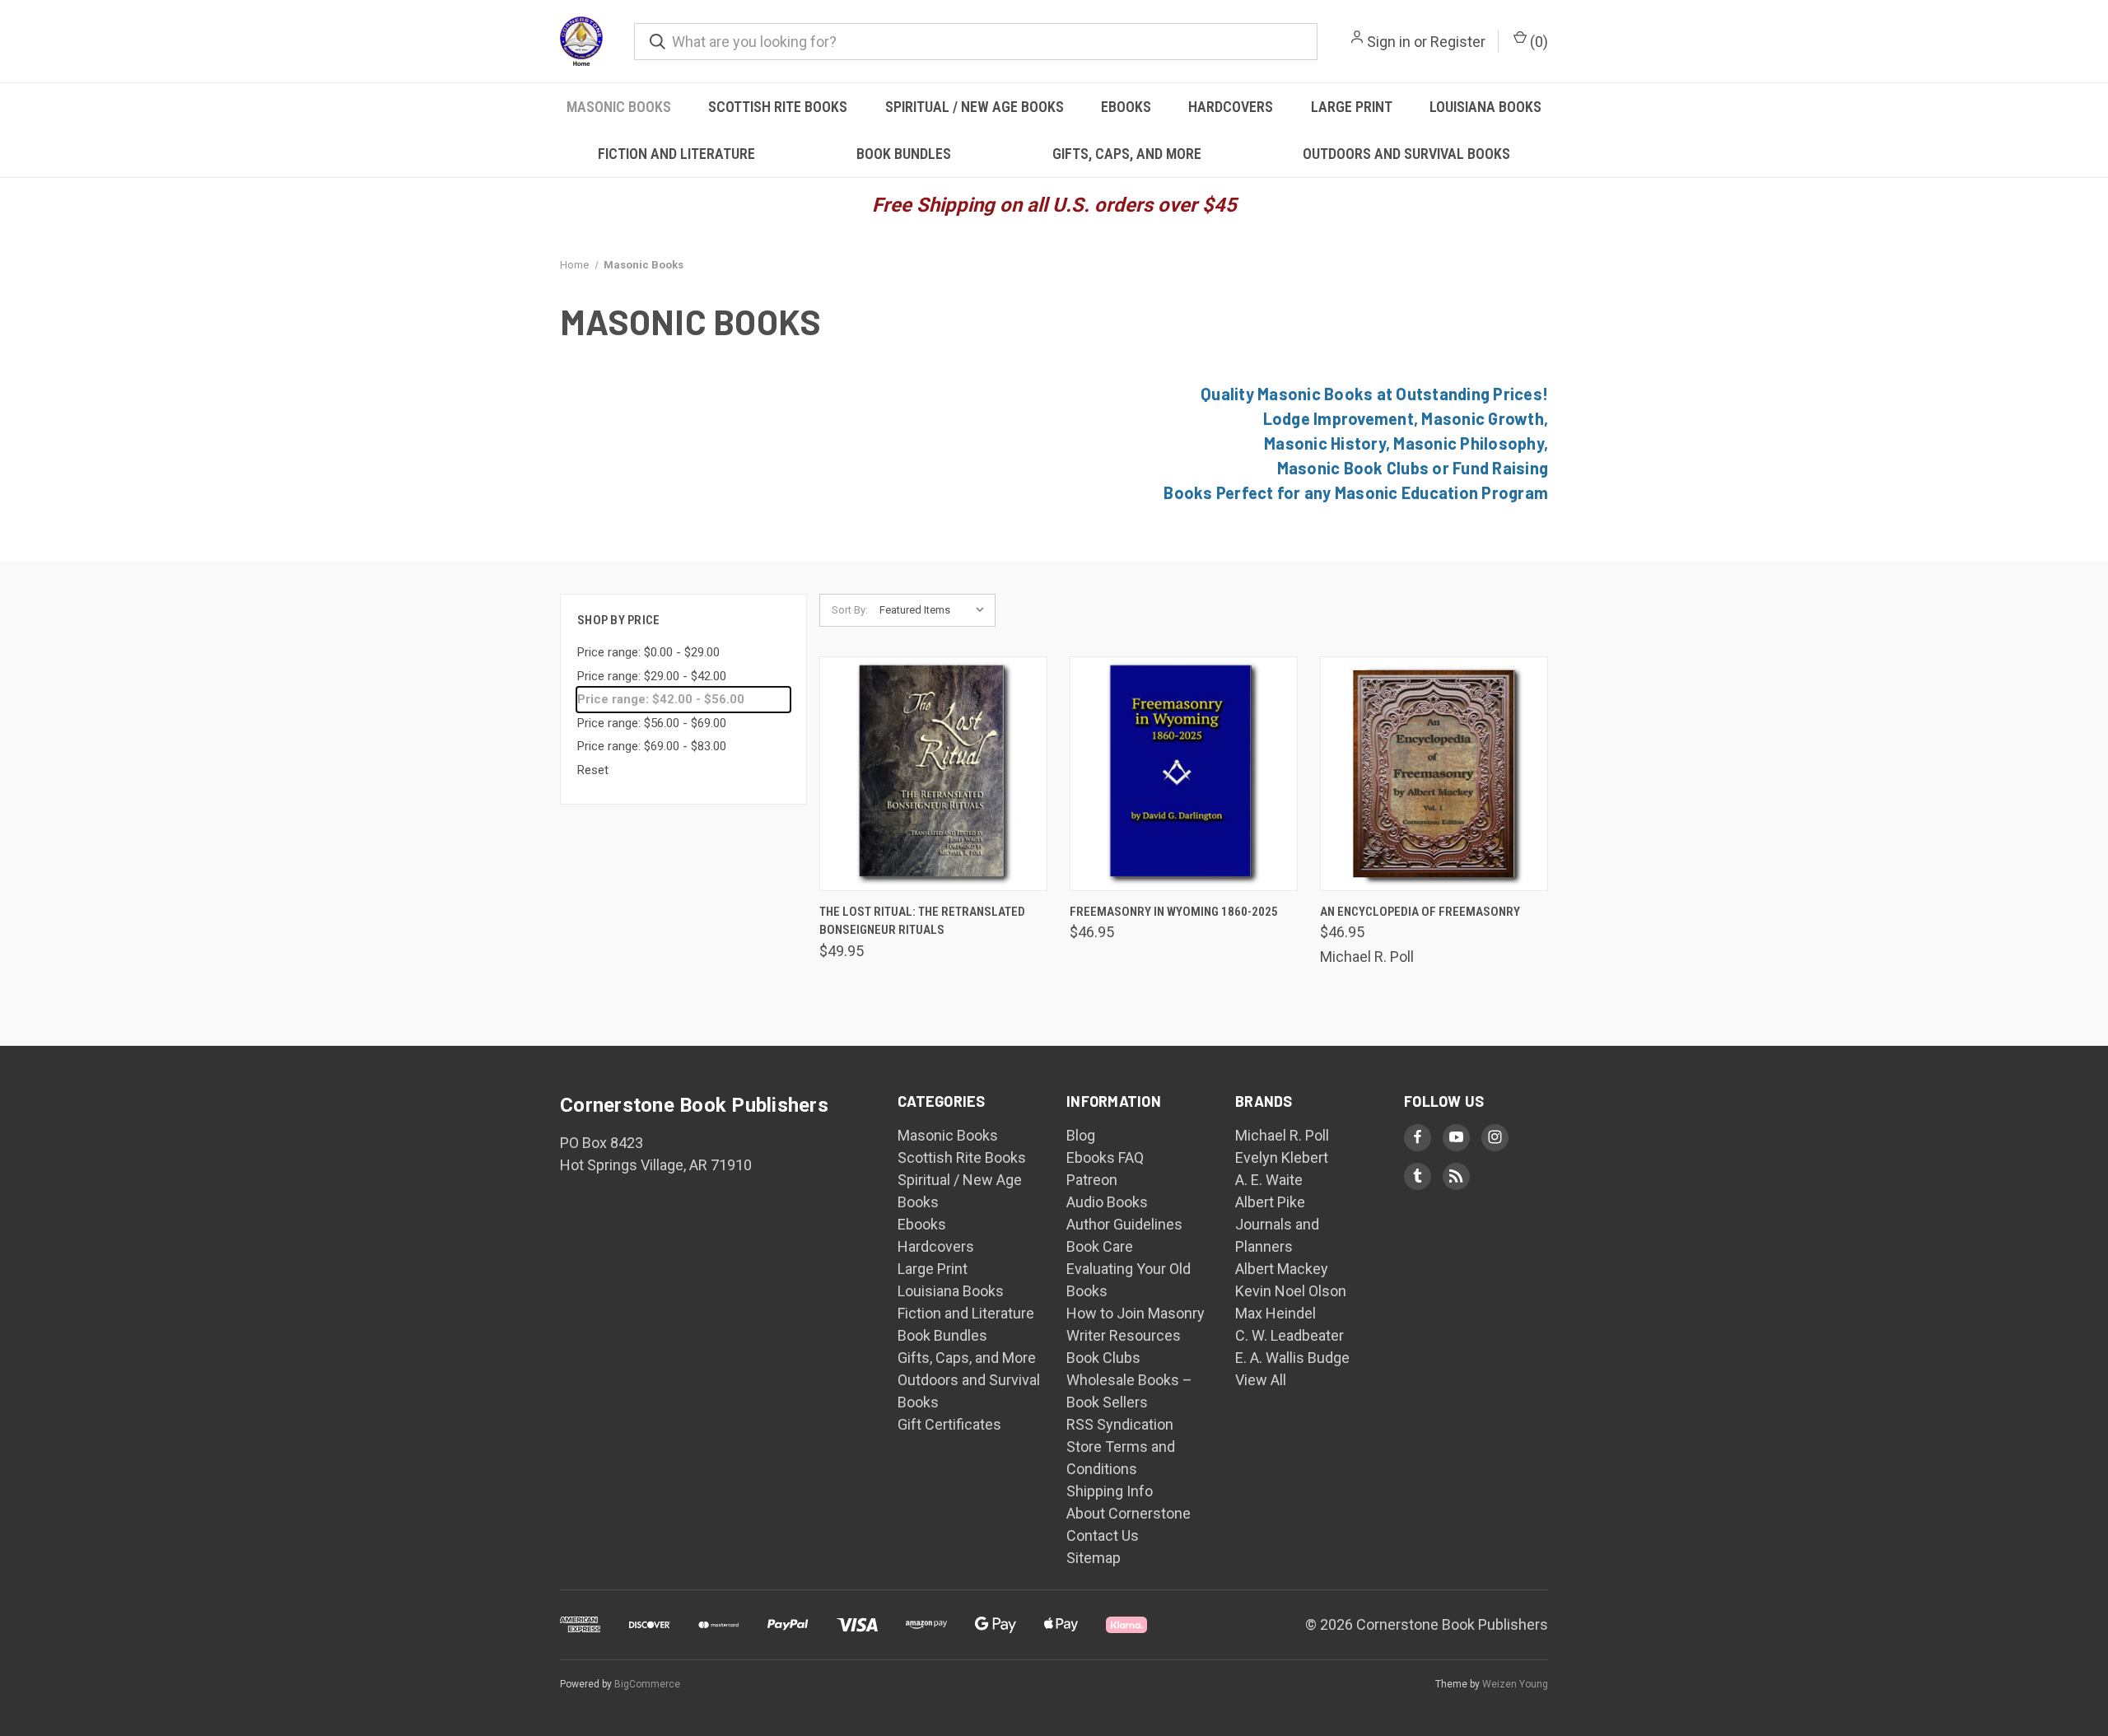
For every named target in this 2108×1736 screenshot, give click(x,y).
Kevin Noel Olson (1291, 1291)
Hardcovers (1231, 107)
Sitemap (1094, 1558)
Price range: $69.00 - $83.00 (652, 746)
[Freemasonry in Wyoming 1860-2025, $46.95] (1184, 774)
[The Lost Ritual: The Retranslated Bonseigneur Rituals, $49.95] (933, 774)
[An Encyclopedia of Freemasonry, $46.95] (1434, 774)
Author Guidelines (1124, 1224)
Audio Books (1107, 1202)
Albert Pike (1270, 1202)
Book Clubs (1103, 1358)
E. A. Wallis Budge (1292, 1358)
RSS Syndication (1120, 1424)
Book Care (1100, 1246)
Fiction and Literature (676, 154)
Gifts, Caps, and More (1127, 154)
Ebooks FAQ (1105, 1157)
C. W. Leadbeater (1290, 1335)
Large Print (1352, 107)
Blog (1081, 1135)
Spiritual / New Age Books (975, 107)
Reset (593, 770)
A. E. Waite (1269, 1180)
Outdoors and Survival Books (1406, 154)
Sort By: (850, 610)
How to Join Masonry (1136, 1313)
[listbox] (936, 610)
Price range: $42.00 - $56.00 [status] (661, 699)
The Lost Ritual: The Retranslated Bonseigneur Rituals (922, 921)
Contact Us (1103, 1535)
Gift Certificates (949, 1424)
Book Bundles (904, 154)
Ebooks (1126, 107)
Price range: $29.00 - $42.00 (652, 676)
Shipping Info (1110, 1491)
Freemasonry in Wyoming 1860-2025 (1174, 912)
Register (1458, 42)
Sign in (1389, 42)
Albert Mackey (1282, 1269)
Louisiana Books (1485, 107)
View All (1261, 1380)
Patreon (1092, 1180)
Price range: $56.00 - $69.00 (652, 723)
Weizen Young (1515, 1684)
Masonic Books (619, 107)
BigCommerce (647, 1684)
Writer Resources (1124, 1335)
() (1537, 42)
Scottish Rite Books (778, 107)
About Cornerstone (1129, 1513)
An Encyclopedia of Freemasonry (1420, 912)
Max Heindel (1276, 1313)
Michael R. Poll (1282, 1135)
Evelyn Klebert (1282, 1157)
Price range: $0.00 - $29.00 (648, 652)
